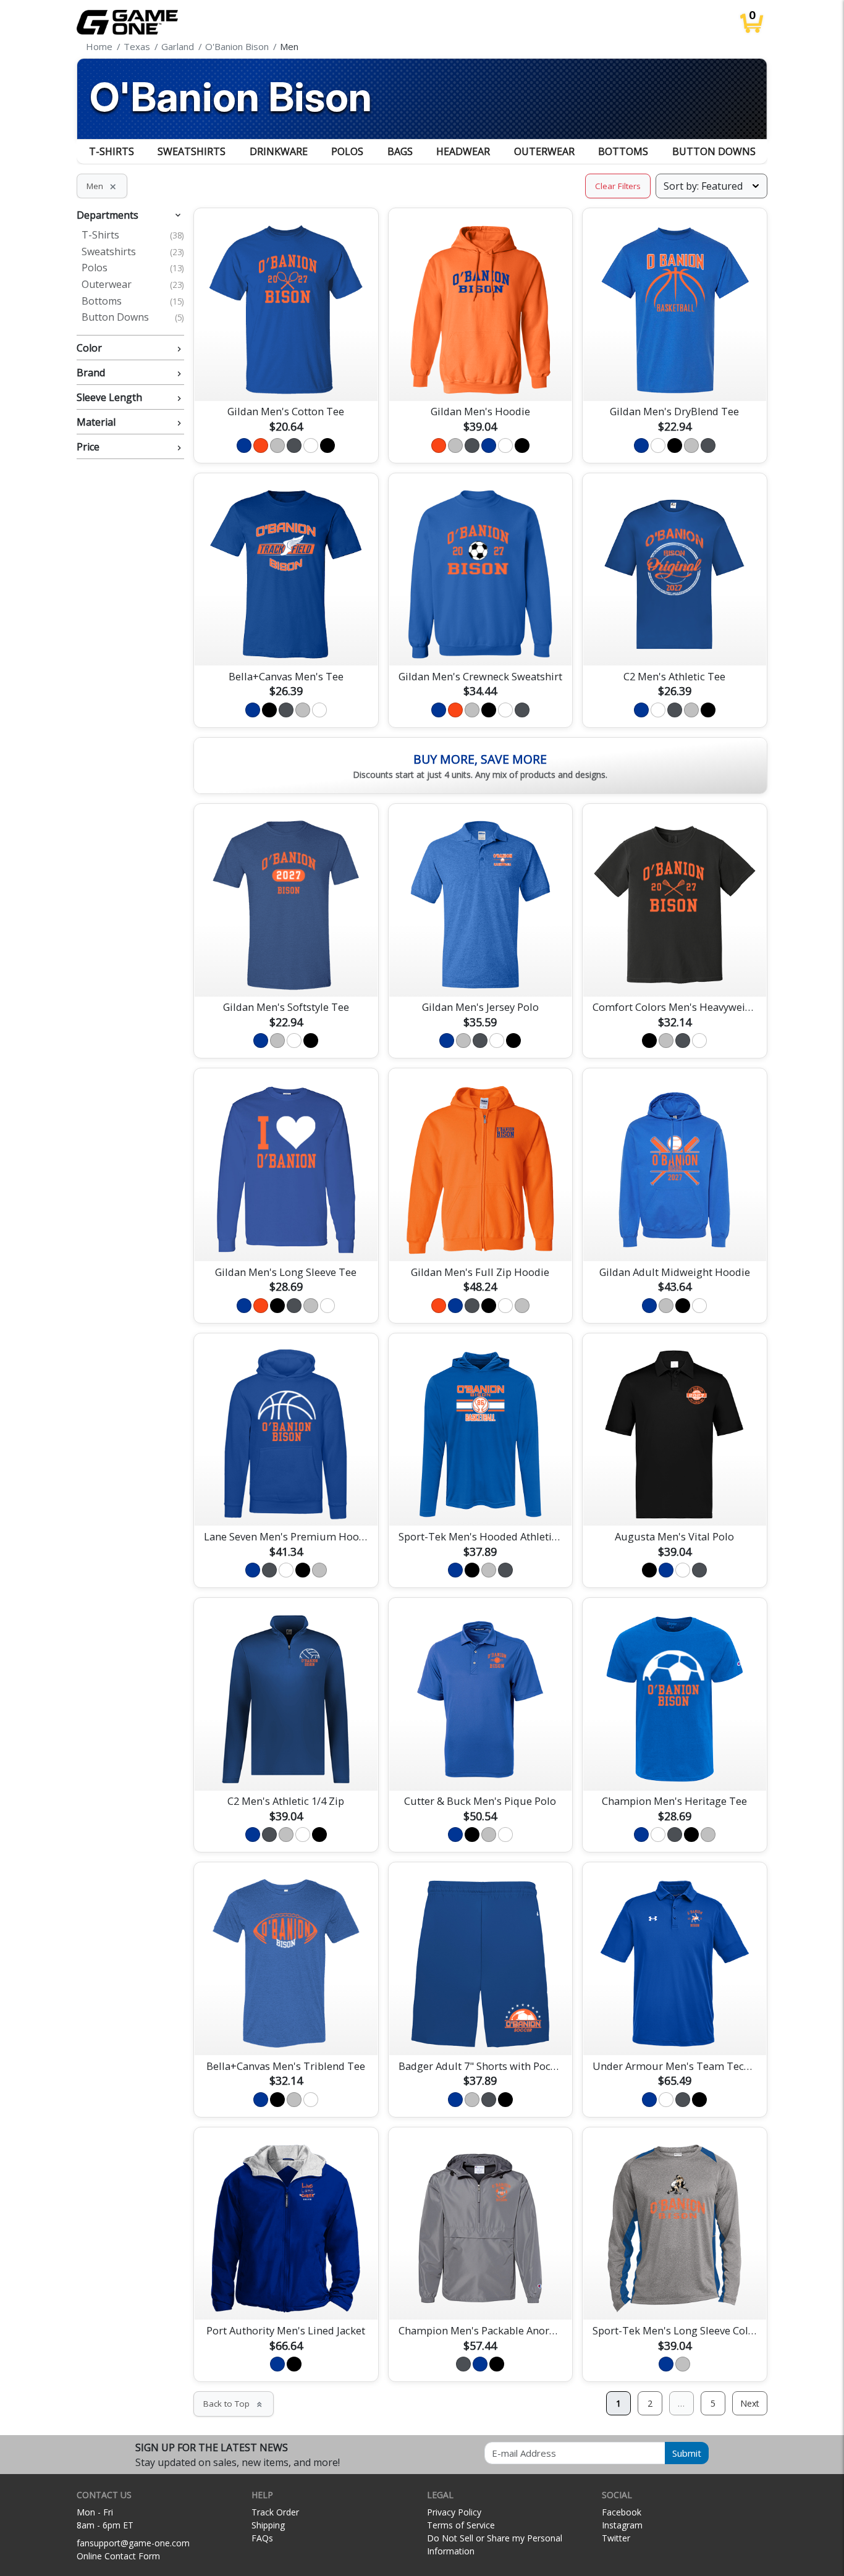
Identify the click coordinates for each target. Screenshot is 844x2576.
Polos (347, 151)
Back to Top (234, 2404)
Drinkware (279, 151)
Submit (687, 2453)
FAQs (262, 2538)
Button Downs (714, 151)
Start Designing (286, 377)
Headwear (463, 151)
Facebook (622, 2512)
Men (102, 186)
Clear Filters (618, 186)
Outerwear (544, 151)
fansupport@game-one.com (133, 2543)
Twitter (616, 2538)
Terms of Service (461, 2525)
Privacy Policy (454, 2512)
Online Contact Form (118, 2556)
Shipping (268, 2525)
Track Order (275, 2512)
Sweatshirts (192, 151)
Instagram (622, 2525)
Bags (400, 151)
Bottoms (623, 151)
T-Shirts (112, 151)
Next (750, 2403)
